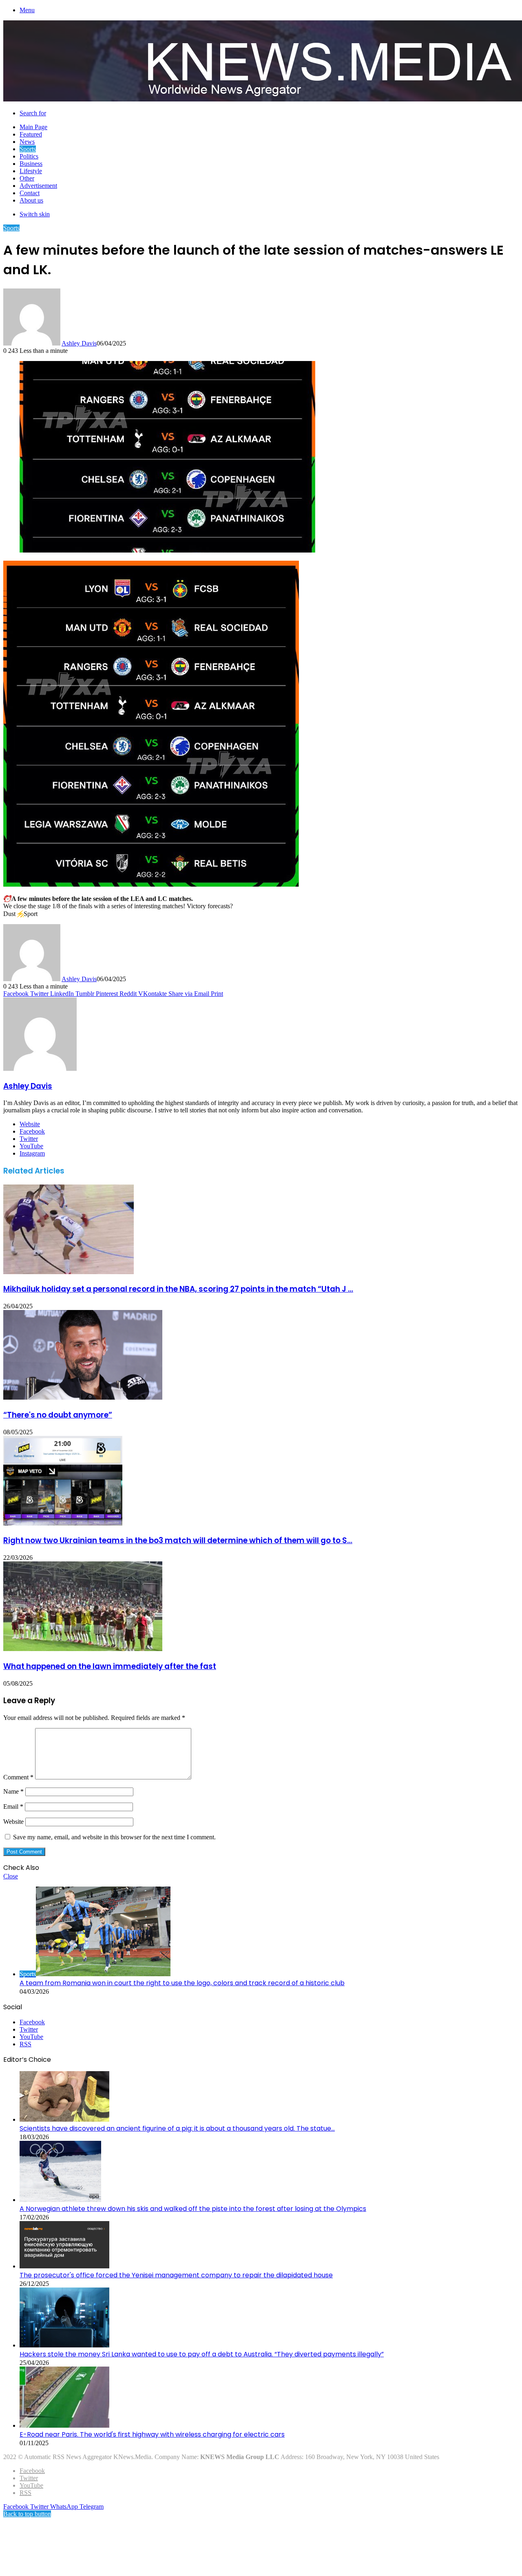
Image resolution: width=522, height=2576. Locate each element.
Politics (29, 156)
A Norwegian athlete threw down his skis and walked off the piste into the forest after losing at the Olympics (193, 2209)
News (27, 142)
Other (27, 178)
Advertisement (38, 186)
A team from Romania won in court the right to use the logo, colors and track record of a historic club (182, 1983)
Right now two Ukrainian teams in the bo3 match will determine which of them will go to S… (178, 1540)
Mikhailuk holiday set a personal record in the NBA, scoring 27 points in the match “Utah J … (178, 1289)
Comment (18, 1777)
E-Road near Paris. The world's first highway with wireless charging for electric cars (152, 2434)
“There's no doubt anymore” (58, 1415)
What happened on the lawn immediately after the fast (110, 1666)
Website (13, 1822)
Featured (31, 134)
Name (13, 1791)
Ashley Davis (79, 343)
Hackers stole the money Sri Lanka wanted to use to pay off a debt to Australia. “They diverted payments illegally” (202, 2354)
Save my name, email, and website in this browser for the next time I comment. (114, 1837)
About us (31, 200)
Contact (30, 193)
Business (31, 164)
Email (13, 1807)
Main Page (33, 127)
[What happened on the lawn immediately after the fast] (83, 1649)
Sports (28, 149)
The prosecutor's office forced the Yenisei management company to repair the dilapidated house (176, 2275)
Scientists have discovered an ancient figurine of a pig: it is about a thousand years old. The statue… (177, 2128)
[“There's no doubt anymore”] (83, 1397)
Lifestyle (31, 171)
